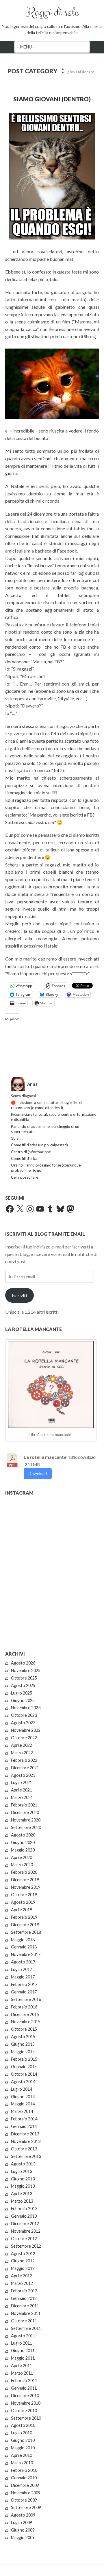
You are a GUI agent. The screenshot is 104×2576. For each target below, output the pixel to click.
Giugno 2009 (23, 2530)
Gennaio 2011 (24, 2388)
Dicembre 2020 (25, 1812)
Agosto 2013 (23, 2164)
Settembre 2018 (26, 1932)
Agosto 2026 (23, 1663)
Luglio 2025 (22, 1693)
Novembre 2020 (26, 1820)
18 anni (17, 1138)
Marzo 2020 (22, 1865)
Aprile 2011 (22, 2366)
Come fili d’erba (24, 1158)
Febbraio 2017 (24, 1984)
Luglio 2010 (22, 2433)
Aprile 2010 (22, 2455)
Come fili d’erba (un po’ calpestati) (39, 1145)
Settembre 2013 (26, 2156)
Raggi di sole (52, 12)
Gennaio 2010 (24, 2478)
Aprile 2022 (22, 1745)
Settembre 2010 (26, 2418)
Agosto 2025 (23, 1685)
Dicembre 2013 (25, 2134)
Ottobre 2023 (24, 1715)
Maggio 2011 (23, 2358)
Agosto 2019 (23, 1902)
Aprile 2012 (22, 2276)
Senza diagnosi (23, 1096)
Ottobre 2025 (24, 1678)
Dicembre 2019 (25, 1880)
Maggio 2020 (23, 1850)
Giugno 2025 (23, 1700)
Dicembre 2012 (25, 2224)
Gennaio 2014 (24, 2126)
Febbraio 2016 (24, 2007)
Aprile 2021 (22, 1790)
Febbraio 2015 (24, 2059)
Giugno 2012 (23, 2261)
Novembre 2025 (26, 1670)
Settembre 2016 (26, 1999)
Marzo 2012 (22, 2283)
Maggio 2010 (23, 2448)
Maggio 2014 (23, 2104)
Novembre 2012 (26, 2231)
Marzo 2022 (22, 1753)
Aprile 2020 (22, 1857)
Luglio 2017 (22, 1969)
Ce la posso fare (25, 1177)
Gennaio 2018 (24, 1947)
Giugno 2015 (23, 2044)
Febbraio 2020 (24, 1872)
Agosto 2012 (23, 2254)
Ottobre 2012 (24, 2239)
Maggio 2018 (23, 1940)
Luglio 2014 (22, 2089)
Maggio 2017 (23, 1977)
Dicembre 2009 (25, 2485)
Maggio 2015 (23, 2052)
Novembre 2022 (26, 1730)
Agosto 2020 (23, 1835)
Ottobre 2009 (24, 2500)
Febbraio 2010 (24, 2470)
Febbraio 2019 (24, 1917)
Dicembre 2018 (25, 1925)
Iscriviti (19, 1295)
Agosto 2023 (23, 1723)
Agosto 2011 (23, 2336)
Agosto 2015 (23, 2037)
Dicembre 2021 (25, 1768)
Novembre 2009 (26, 2493)
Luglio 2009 (22, 2522)
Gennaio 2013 (24, 2216)
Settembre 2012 (26, 2246)
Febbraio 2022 (24, 1760)
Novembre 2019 (26, 1887)
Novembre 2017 (26, 1954)
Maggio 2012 (23, 2268)
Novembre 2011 (26, 2313)
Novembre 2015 (26, 2022)
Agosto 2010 (23, 2425)
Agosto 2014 (23, 2082)
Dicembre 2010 (25, 2396)
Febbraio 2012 (24, 2291)
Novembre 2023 (26, 1708)
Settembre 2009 (26, 2507)
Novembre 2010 (26, 2403)
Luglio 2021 (22, 1782)
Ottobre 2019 (24, 1895)
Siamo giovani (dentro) (52, 99)
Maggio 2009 (23, 2537)
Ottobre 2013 (24, 2149)
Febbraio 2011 (24, 2381)
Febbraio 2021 (24, 1805)
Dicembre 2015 (25, 2014)
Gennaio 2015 (24, 2067)
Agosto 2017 (23, 1962)
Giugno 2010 (23, 2440)
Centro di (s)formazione (31, 1152)
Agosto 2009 (23, 2515)
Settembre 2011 (26, 2328)
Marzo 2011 (22, 2373)
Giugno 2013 (23, 2179)
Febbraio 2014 (24, 2119)
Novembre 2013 (26, 2141)
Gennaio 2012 (24, 2298)
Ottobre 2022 (24, 1738)
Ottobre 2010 (24, 2411)
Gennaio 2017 (24, 1992)
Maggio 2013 (23, 2186)
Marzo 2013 (22, 2201)
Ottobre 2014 (24, 2074)
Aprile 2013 (22, 2194)
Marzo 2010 (22, 2463)
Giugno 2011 (23, 2351)
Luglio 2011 (22, 2343)
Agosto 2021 (23, 1775)
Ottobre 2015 (24, 2029)
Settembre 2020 (26, 1827)
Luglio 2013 (22, 2171)
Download (38, 1473)
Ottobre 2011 (24, 2321)
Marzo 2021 (22, 1797)
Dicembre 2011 (25, 2306)
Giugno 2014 (23, 2097)
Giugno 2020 (23, 1842)
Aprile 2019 (22, 1910)
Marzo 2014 (22, 2111)
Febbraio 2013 (24, 2209)
